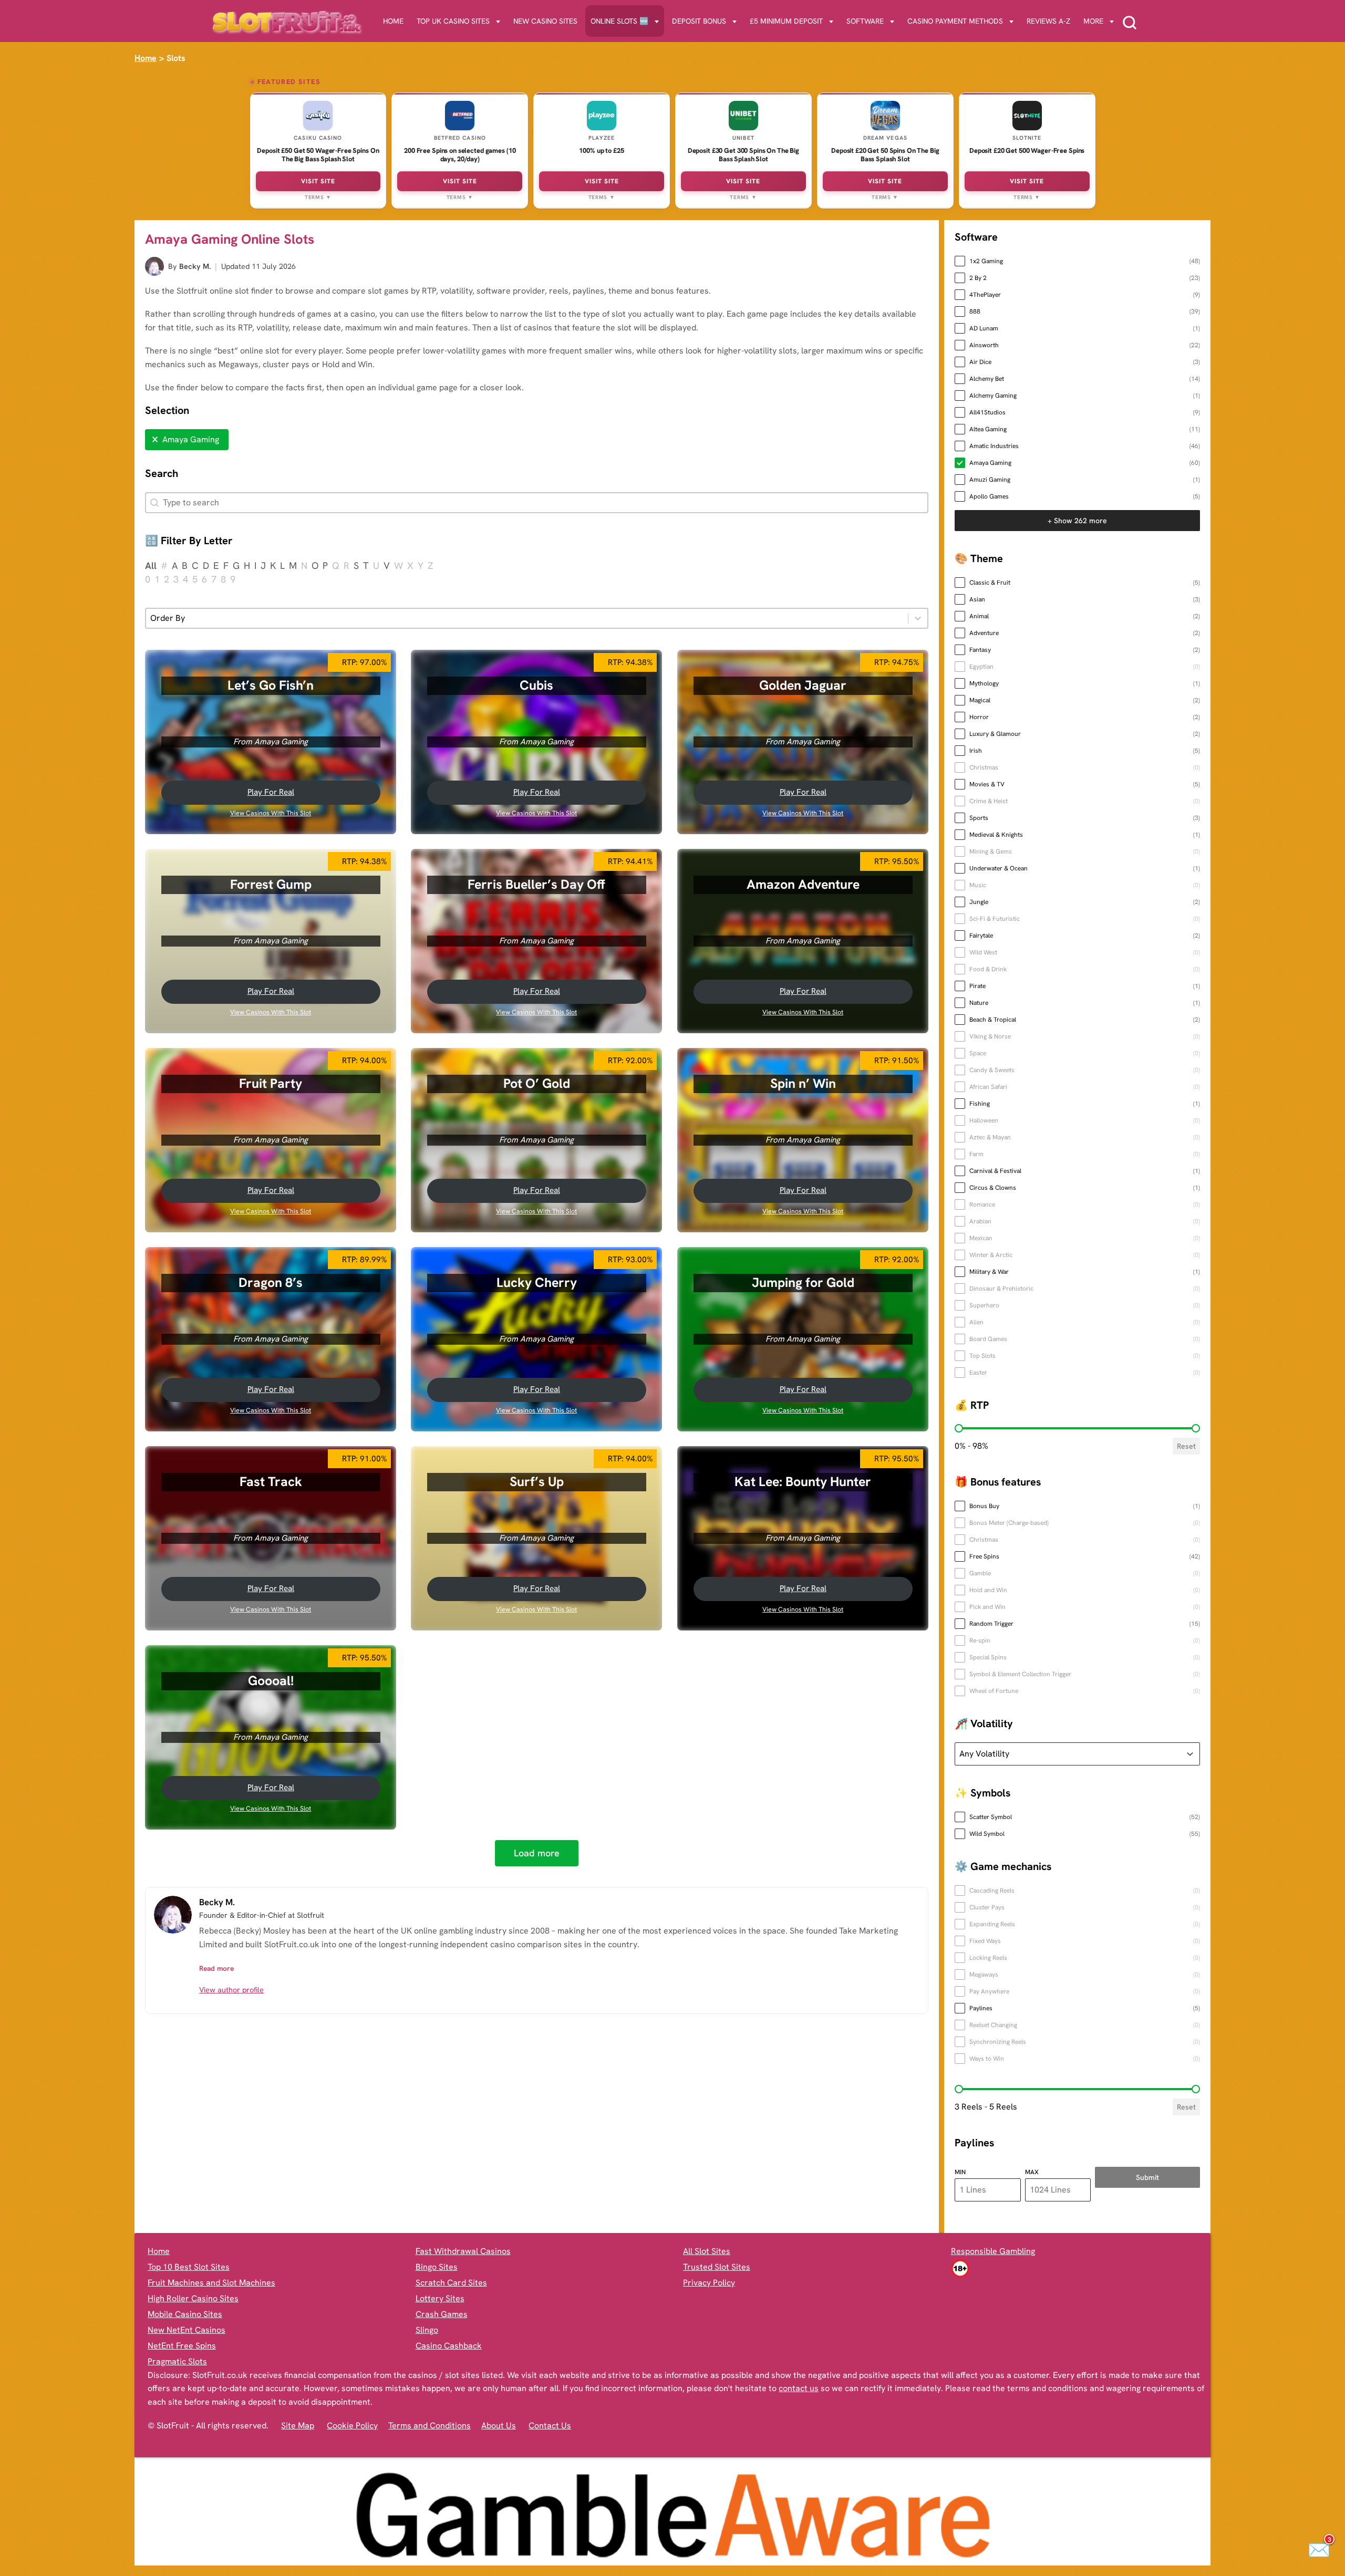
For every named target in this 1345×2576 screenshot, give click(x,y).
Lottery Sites (440, 2298)
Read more (216, 1968)
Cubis (537, 685)
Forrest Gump (271, 884)
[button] (187, 440)
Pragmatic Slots (177, 2361)
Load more (537, 1853)
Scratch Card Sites (451, 2283)
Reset (1186, 1446)
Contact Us (550, 2426)
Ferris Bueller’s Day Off (537, 884)
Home (393, 21)
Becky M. (195, 266)
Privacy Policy (709, 2283)
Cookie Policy (352, 2426)
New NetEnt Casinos (187, 2330)
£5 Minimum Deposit (786, 21)
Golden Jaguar (803, 685)
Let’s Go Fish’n (271, 685)
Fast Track (271, 1481)
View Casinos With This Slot (271, 813)
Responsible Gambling (993, 2251)
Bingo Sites (437, 2267)
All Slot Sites (707, 2251)
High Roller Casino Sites (193, 2298)
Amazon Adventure (803, 884)
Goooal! (271, 1680)
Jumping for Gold (803, 1282)
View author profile (231, 1990)
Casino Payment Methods (955, 21)
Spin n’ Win (803, 1083)
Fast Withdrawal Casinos (463, 2251)
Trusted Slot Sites (717, 2267)
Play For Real (271, 792)
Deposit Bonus (699, 21)
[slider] (959, 1428)
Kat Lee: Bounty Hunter (803, 1481)
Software (865, 21)
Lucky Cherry (537, 1282)
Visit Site (318, 181)
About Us (499, 2426)
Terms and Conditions (430, 2426)
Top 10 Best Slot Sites (189, 2267)
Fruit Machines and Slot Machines (211, 2283)
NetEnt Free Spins (182, 2346)
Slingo (427, 2330)
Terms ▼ (318, 197)
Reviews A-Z (1048, 21)
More (1093, 21)
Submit (1147, 2177)
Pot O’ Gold (537, 1083)
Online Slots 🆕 (619, 21)
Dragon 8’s (271, 1282)
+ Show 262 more (1077, 521)
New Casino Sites (545, 21)
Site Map (298, 2426)
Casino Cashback (449, 2346)
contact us (799, 2388)
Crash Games (442, 2314)
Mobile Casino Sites (185, 2314)
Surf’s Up (537, 1481)
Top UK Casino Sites (453, 21)
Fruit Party (271, 1083)
